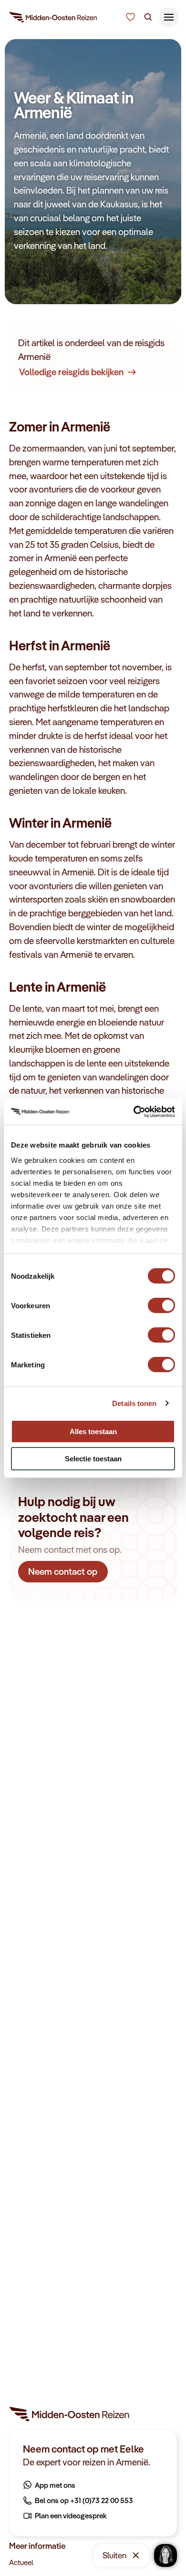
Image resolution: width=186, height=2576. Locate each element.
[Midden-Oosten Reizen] (54, 19)
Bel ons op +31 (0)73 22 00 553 (84, 2500)
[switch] (161, 1301)
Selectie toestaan (93, 1459)
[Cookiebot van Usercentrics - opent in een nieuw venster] (134, 1112)
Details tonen (134, 1403)
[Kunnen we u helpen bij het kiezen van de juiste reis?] (130, 17)
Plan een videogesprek (71, 2515)
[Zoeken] (148, 17)
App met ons (55, 2485)
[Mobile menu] (169, 17)
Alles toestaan (93, 1432)
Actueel (21, 2562)
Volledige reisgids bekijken (71, 372)
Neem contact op (63, 1571)
